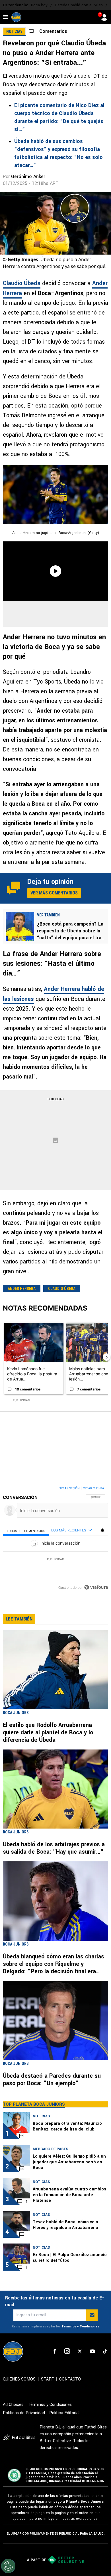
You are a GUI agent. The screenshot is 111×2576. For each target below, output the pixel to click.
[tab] (26, 1530)
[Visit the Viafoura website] (96, 1587)
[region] (55, 1539)
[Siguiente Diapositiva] (106, 1357)
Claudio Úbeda (22, 283)
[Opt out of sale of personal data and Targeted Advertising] (8, 2566)
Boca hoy (39, 5)
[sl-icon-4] (92, 2351)
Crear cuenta (93, 1488)
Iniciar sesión (69, 1488)
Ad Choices (13, 2405)
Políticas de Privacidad (24, 2413)
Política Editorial (64, 2413)
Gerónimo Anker (28, 177)
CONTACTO (70, 2379)
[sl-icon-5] (105, 2351)
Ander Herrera (22, 1289)
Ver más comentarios (54, 893)
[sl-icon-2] (67, 2351)
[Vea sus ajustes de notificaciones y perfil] (102, 1530)
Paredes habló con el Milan (79, 5)
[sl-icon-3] (80, 2351)
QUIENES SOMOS (19, 2379)
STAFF (47, 2379)
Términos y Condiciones (80, 2326)
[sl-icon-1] (55, 2351)
